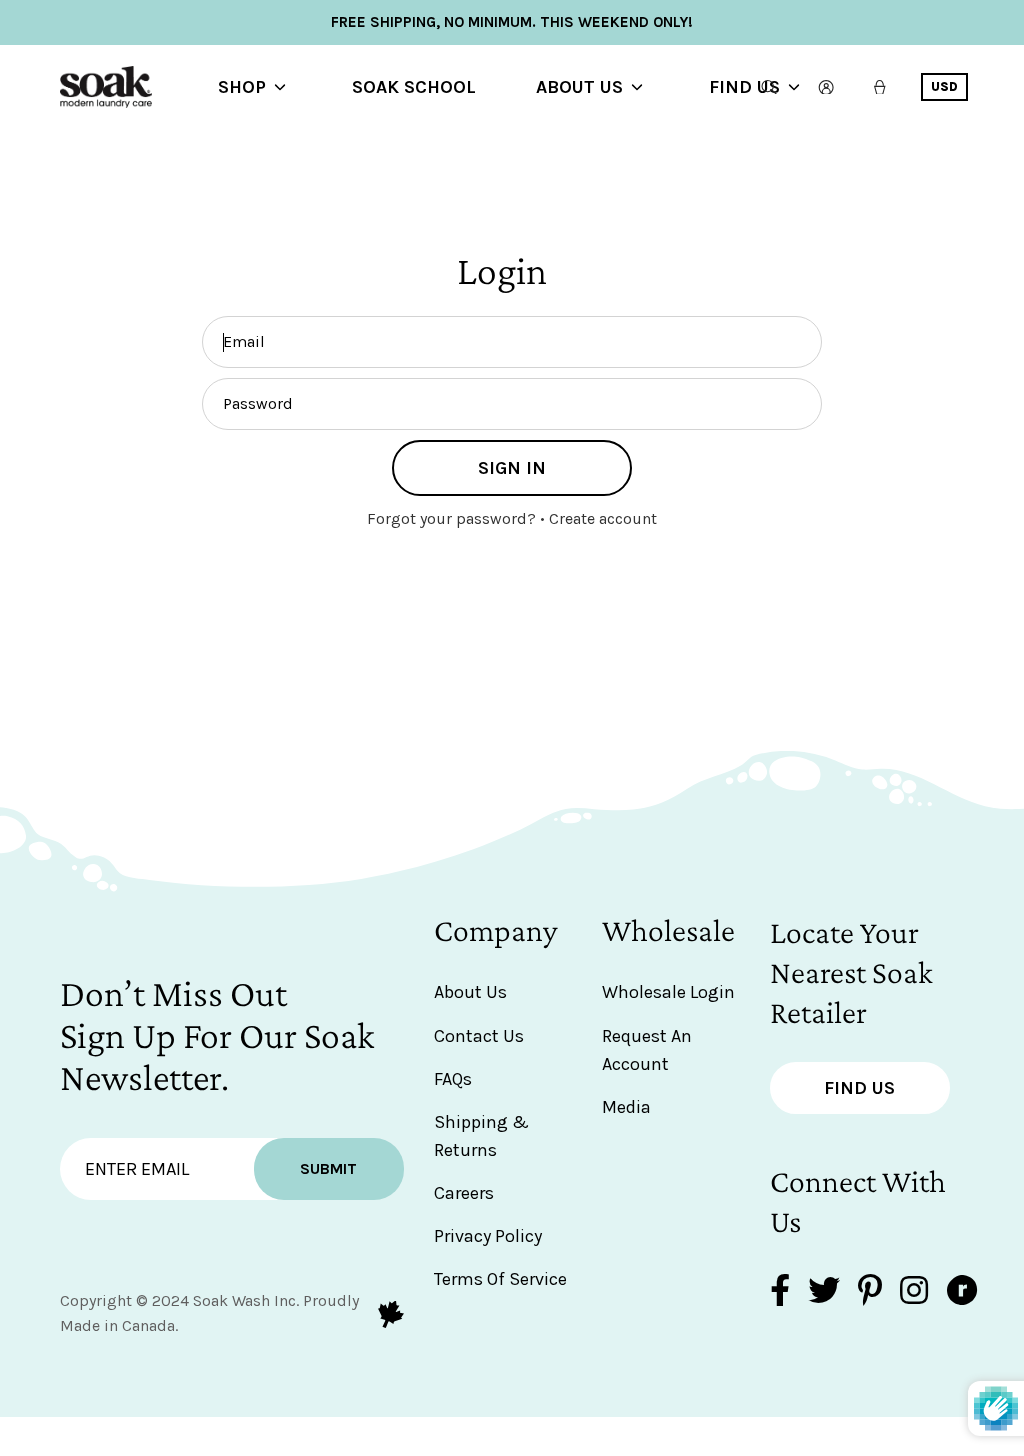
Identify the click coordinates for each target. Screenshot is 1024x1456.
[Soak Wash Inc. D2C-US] (140, 87)
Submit (328, 1168)
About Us (579, 87)
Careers (464, 1193)
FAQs (453, 1079)
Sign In (512, 468)
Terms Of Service (500, 1279)
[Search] (769, 87)
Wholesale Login (668, 992)
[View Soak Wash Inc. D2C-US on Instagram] (914, 1292)
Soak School (414, 87)
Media (626, 1107)
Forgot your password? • (458, 518)
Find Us (744, 87)
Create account (603, 518)
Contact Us (479, 1036)
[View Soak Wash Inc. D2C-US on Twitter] (824, 1292)
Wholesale (668, 930)
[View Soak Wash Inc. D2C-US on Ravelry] (962, 1292)
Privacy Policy (488, 1236)
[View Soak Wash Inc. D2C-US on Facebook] (780, 1292)
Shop (242, 87)
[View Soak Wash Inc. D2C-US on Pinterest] (870, 1292)
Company (496, 930)
